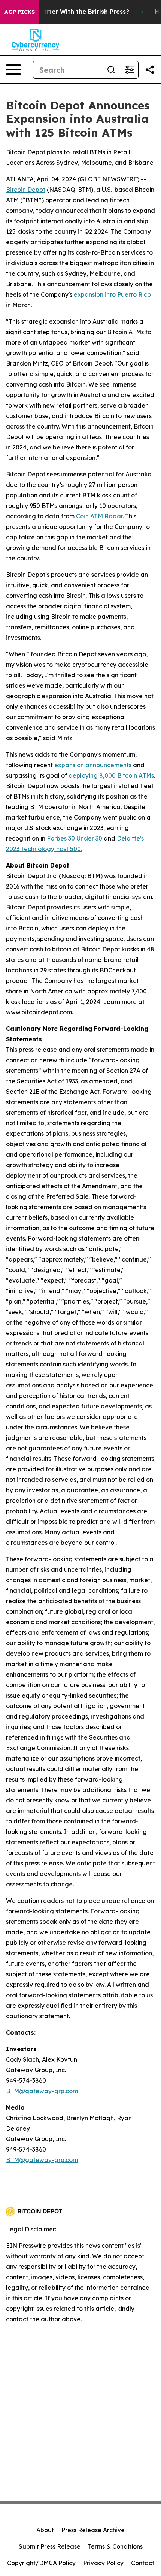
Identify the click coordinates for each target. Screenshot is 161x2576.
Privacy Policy (103, 2563)
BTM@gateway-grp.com (42, 2091)
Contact (143, 2563)
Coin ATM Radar (99, 516)
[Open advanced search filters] (129, 70)
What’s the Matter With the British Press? (66, 12)
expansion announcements (93, 765)
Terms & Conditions (115, 2546)
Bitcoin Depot (26, 190)
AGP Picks (20, 12)
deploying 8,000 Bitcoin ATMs (111, 775)
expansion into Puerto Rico (112, 294)
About (45, 2530)
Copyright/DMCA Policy (41, 2563)
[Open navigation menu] (13, 70)
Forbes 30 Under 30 (75, 838)
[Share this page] (150, 70)
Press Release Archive (93, 2530)
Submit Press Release (50, 2546)
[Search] (111, 70)
